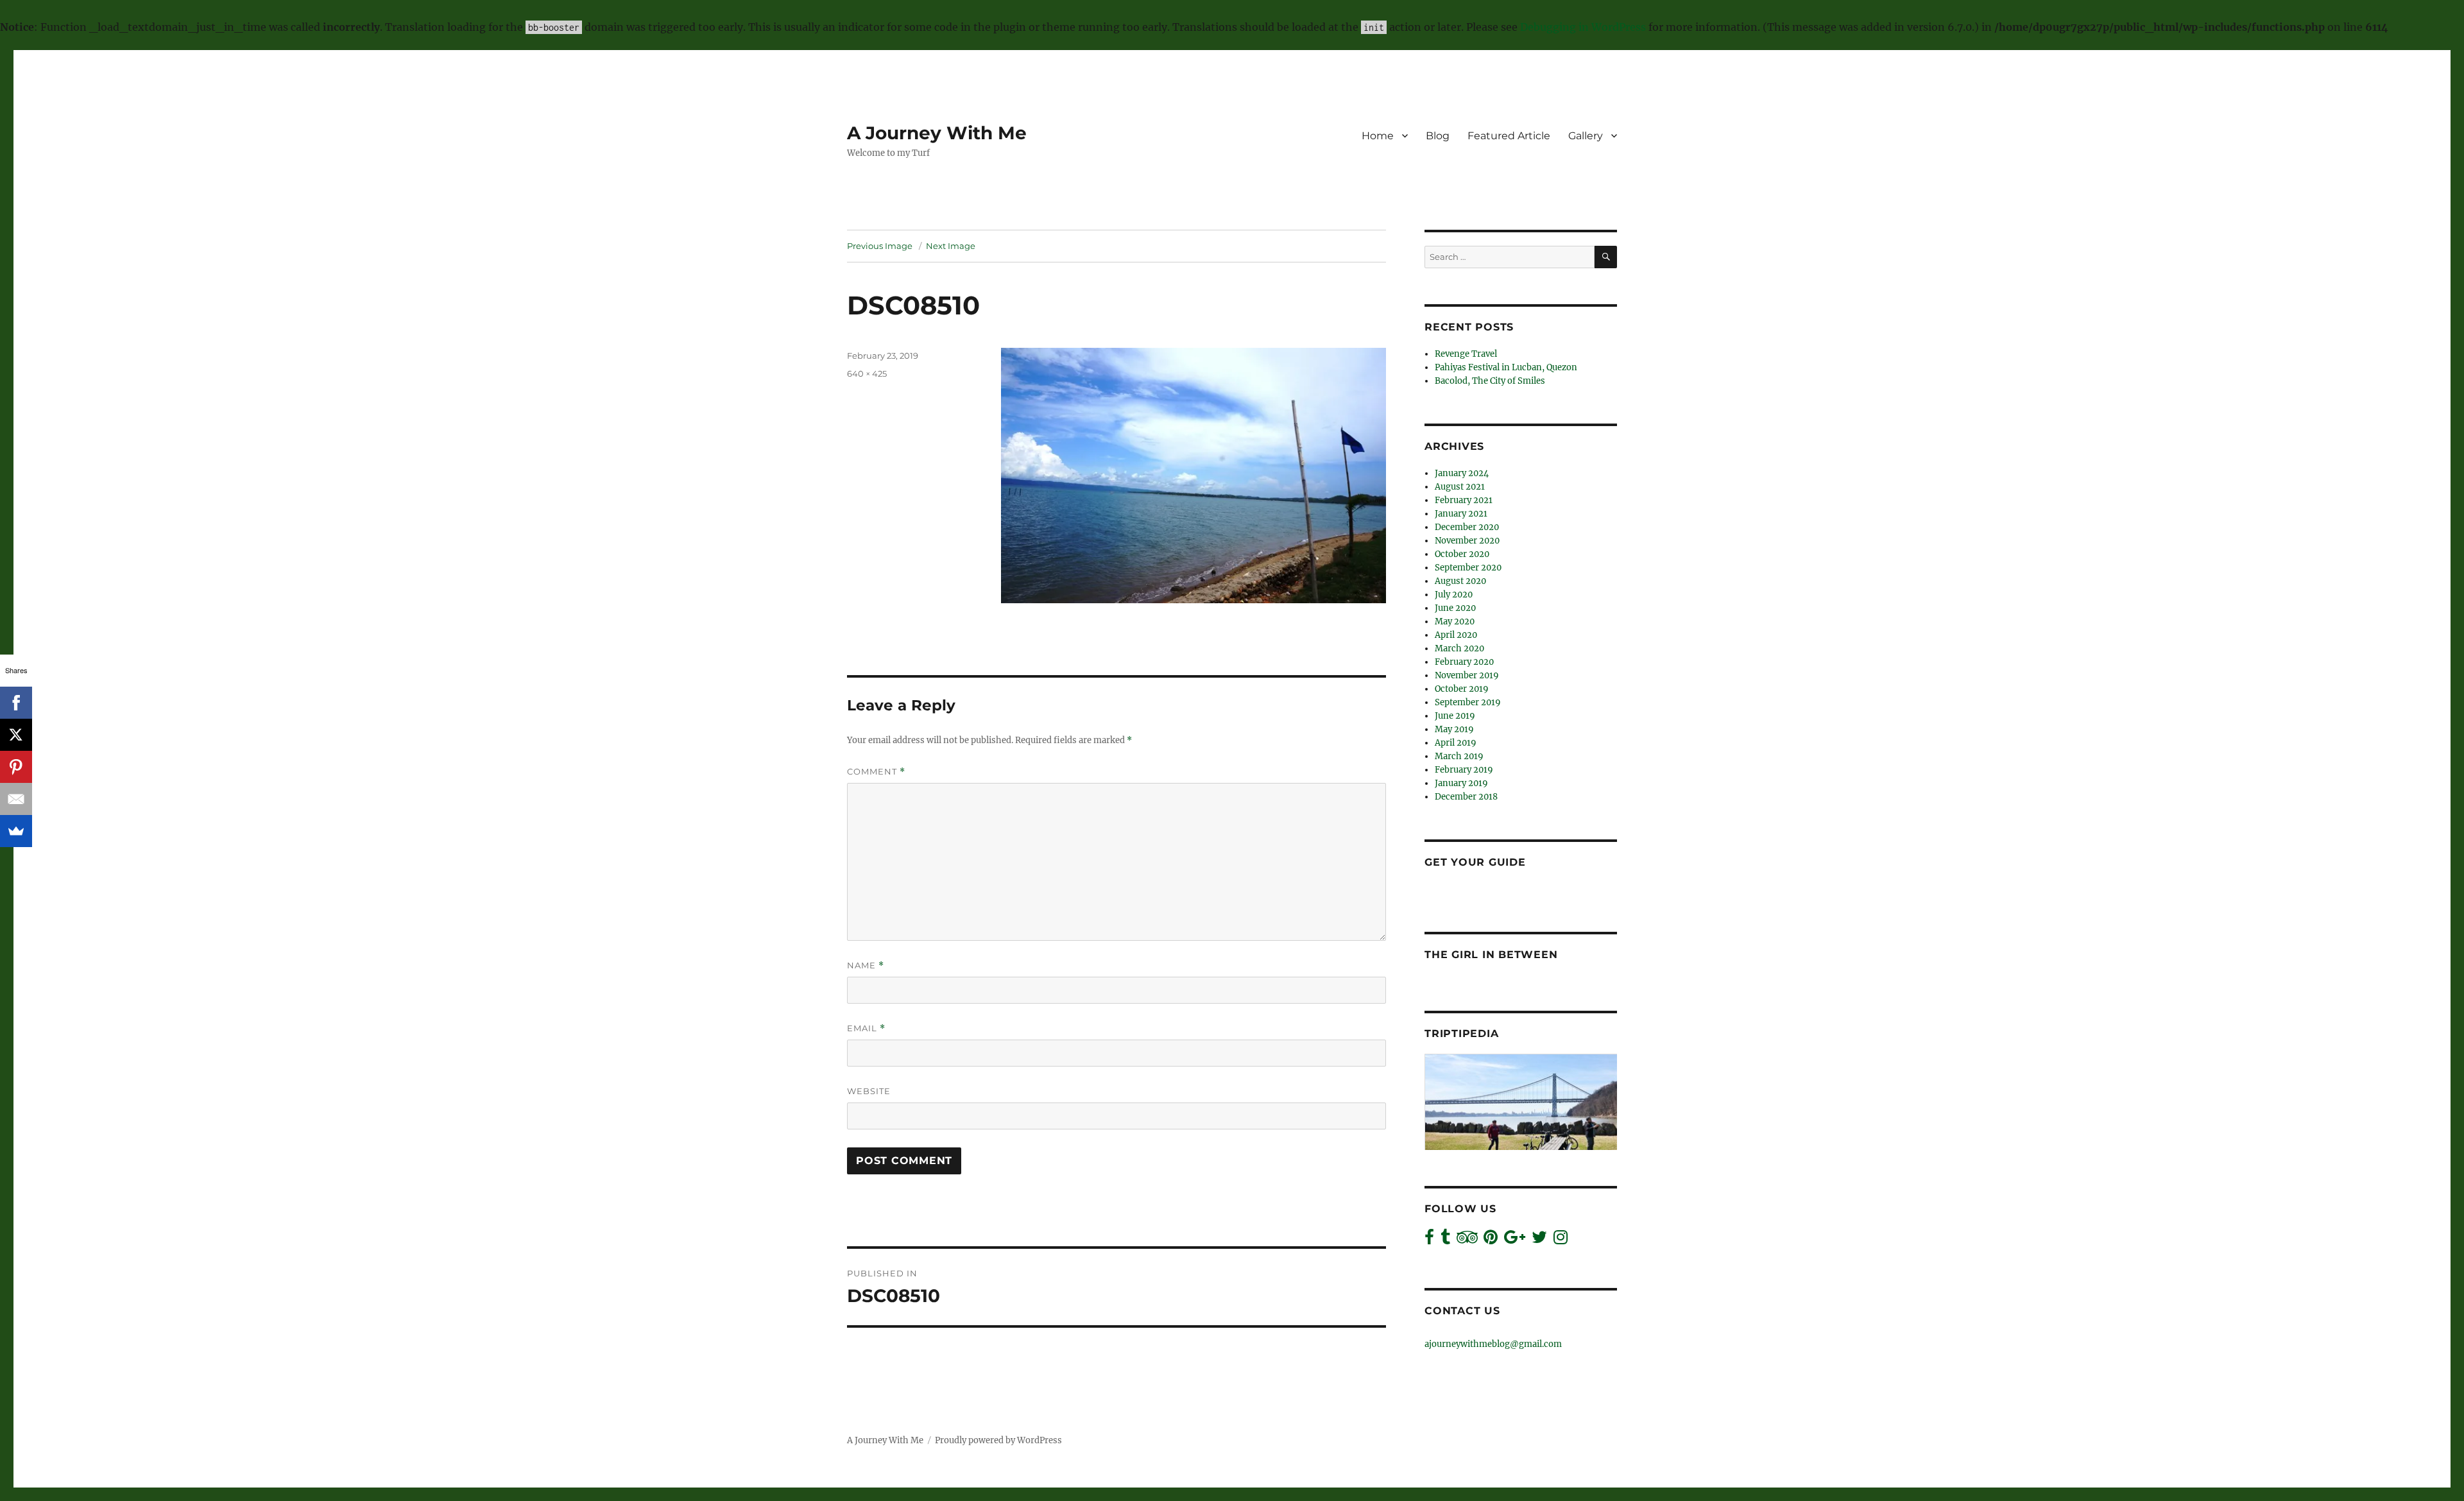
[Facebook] (16, 703)
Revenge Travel (1466, 354)
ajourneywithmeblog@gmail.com (1493, 1344)
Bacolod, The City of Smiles (1490, 381)
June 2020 (1455, 608)
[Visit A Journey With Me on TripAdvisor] (1467, 1240)
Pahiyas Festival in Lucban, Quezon (1506, 367)
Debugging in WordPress (1583, 27)
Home (1378, 136)
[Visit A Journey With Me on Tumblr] (1445, 1240)
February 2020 (1464, 662)
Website (869, 1091)
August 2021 (1460, 487)
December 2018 (1466, 797)
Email (866, 1028)
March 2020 (1459, 648)
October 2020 (1462, 554)
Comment (876, 772)
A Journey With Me (937, 133)
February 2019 (1464, 770)
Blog (1438, 136)
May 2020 (1455, 622)
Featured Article (1509, 136)
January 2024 (1462, 473)
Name (866, 965)
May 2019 (1454, 729)
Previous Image (880, 246)
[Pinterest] (16, 767)
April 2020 (1456, 635)
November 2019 (1467, 675)
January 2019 (1461, 783)
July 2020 (1454, 595)
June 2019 (1455, 716)
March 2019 (1459, 756)
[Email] (16, 799)
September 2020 (1468, 568)
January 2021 (1461, 514)
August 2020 (1460, 581)
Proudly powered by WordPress (998, 1440)
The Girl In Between (1491, 955)
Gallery (1586, 136)
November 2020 (1467, 541)
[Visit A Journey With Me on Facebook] (1429, 1240)
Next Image (951, 246)
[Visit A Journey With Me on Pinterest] (1491, 1240)
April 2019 (1456, 743)
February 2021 (1464, 500)
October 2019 (1462, 689)
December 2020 (1467, 527)
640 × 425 (867, 373)
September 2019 (1468, 702)
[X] (16, 735)
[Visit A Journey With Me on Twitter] (1539, 1240)
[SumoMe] (16, 831)
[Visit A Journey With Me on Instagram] (1561, 1240)
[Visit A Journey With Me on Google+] (1515, 1240)
